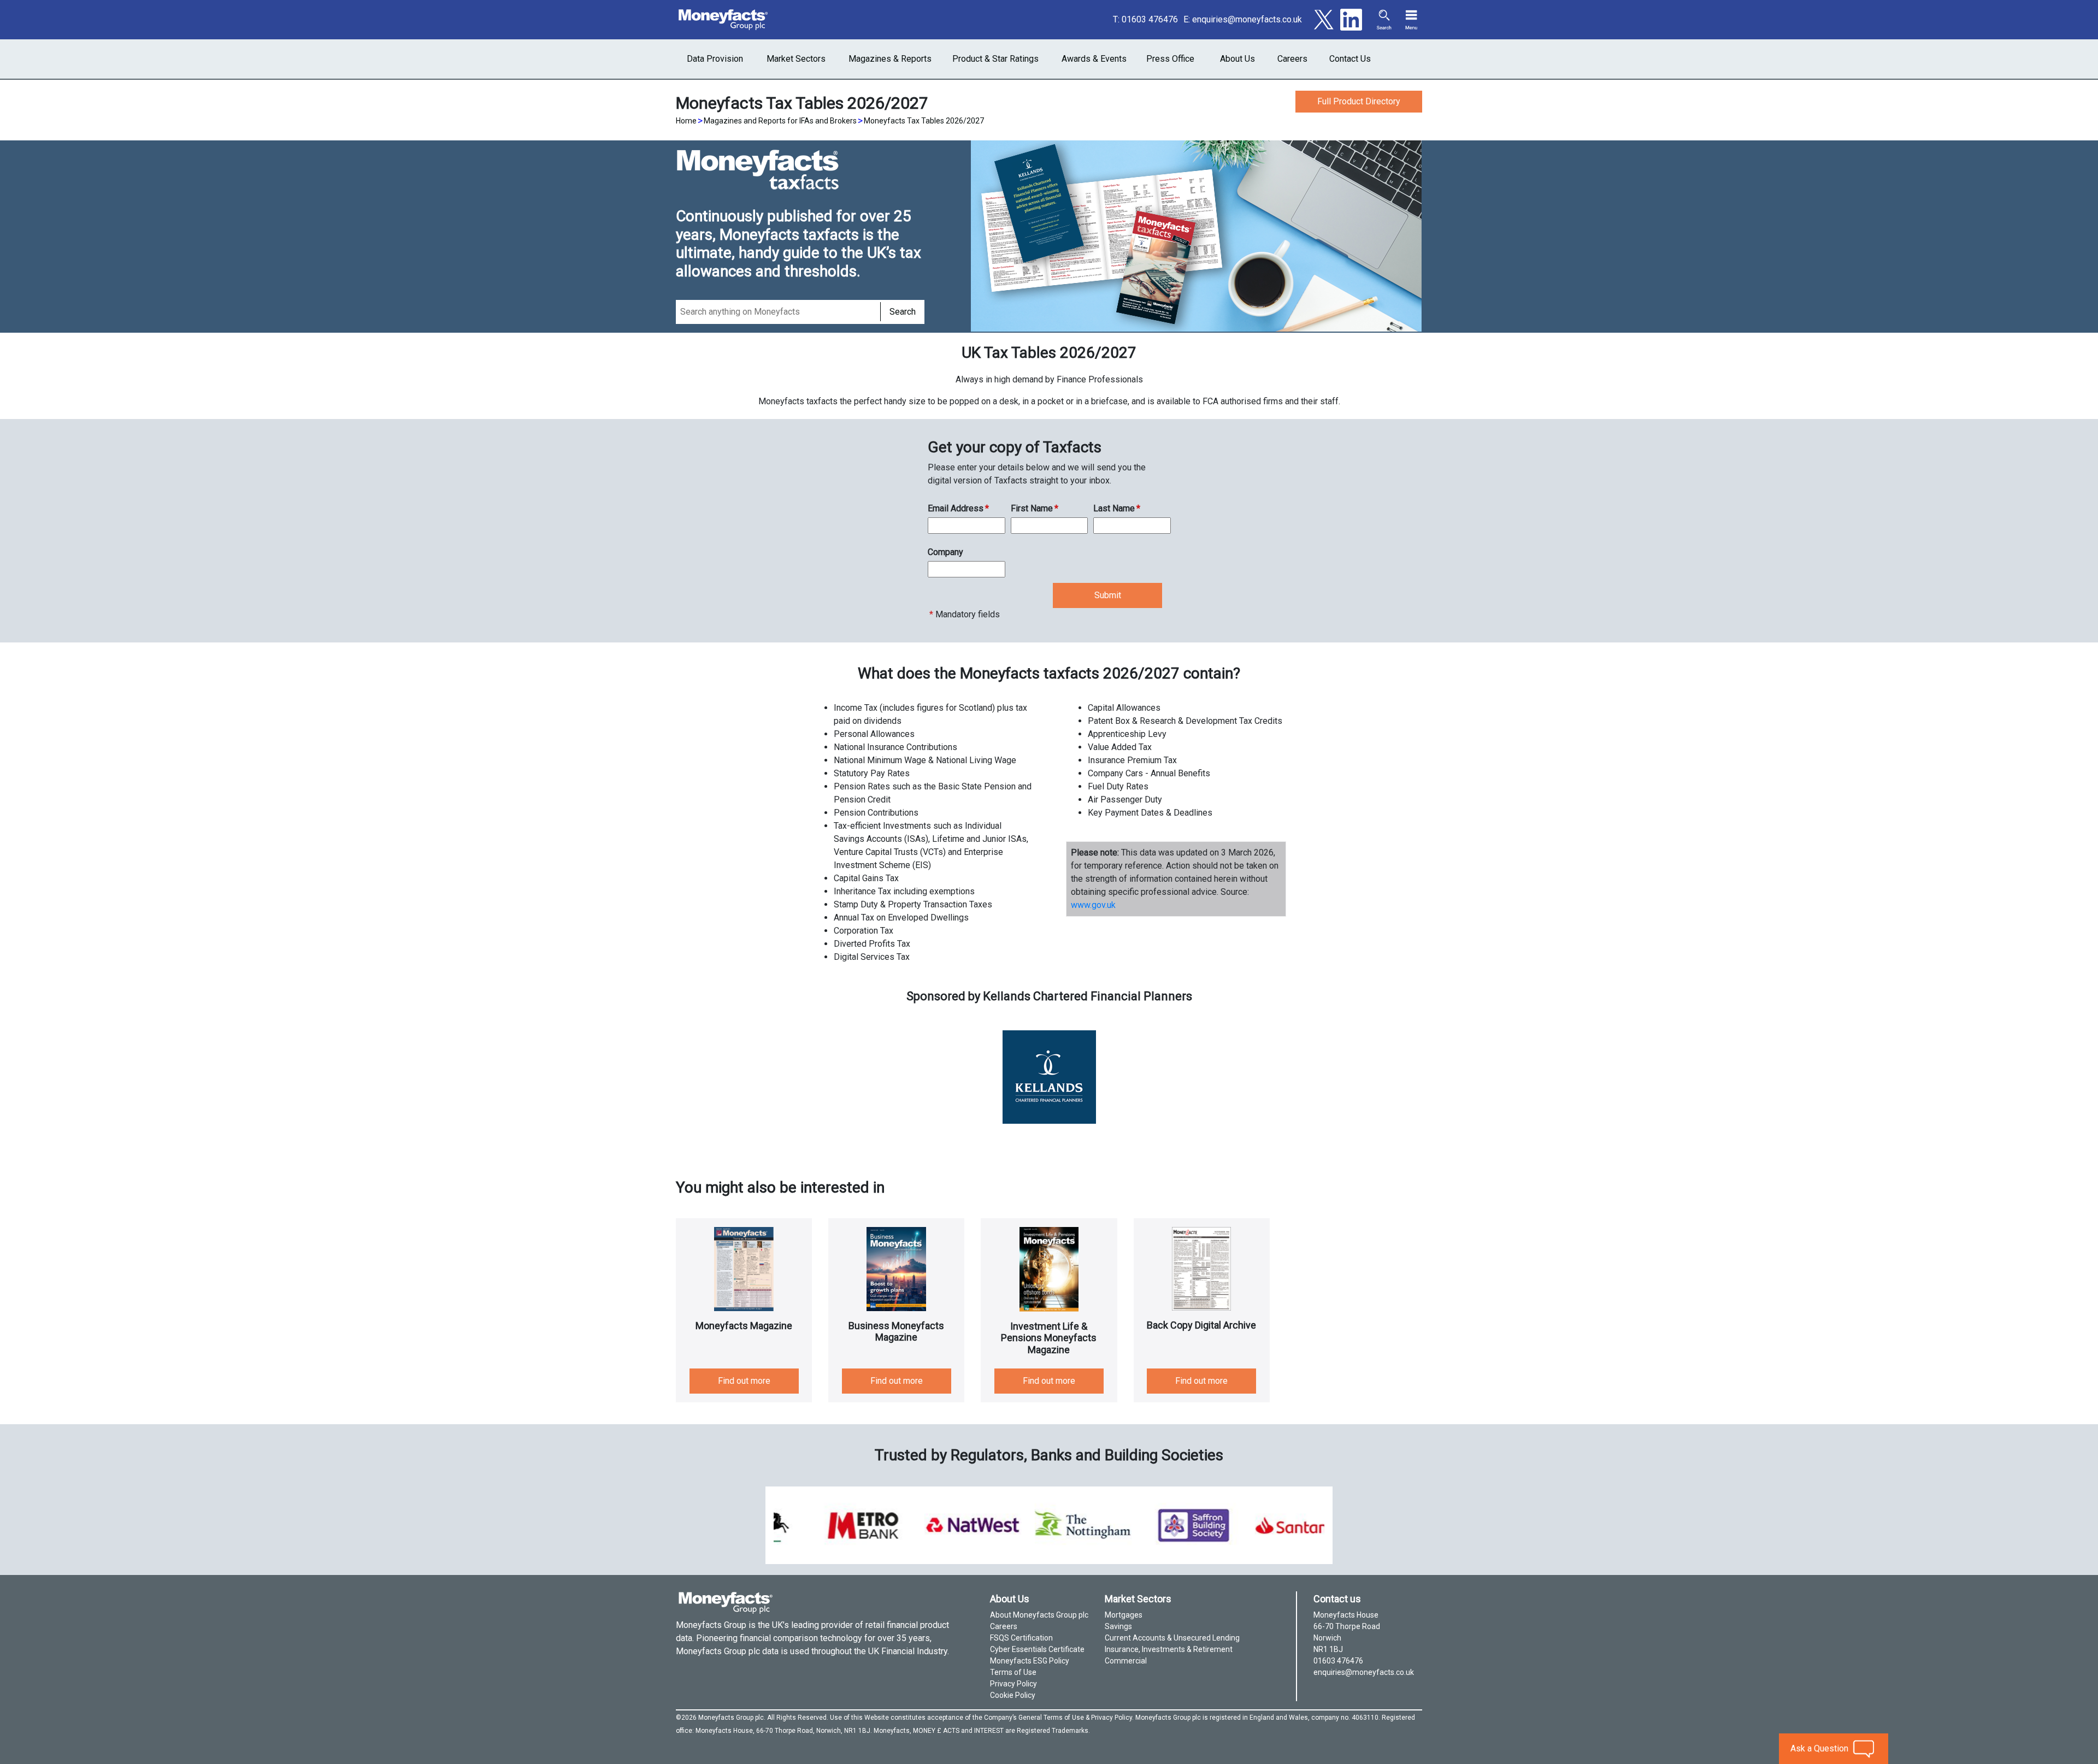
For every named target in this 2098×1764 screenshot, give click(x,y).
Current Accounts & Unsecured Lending (1172, 1638)
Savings (1118, 1626)
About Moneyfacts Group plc (1039, 1615)
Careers (1292, 59)
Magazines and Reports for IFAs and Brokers (780, 121)
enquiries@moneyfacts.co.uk (1247, 19)
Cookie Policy (1013, 1695)
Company (945, 552)
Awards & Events (1094, 59)
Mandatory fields (965, 614)
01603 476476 (1150, 19)
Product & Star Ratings (995, 59)
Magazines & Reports (890, 59)
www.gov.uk (1093, 905)
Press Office (1170, 59)
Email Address (958, 508)
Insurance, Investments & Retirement (1169, 1649)
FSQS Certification (1021, 1638)
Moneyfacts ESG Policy (1030, 1661)
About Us (1237, 59)
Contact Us (1350, 59)
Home (686, 121)
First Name (1035, 508)
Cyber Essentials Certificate (1037, 1649)
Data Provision (715, 59)
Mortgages (1124, 1615)
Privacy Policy (1013, 1684)
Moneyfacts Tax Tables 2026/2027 (924, 121)
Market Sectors (796, 59)
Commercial (1126, 1661)
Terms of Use (1013, 1672)
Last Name (1117, 508)
